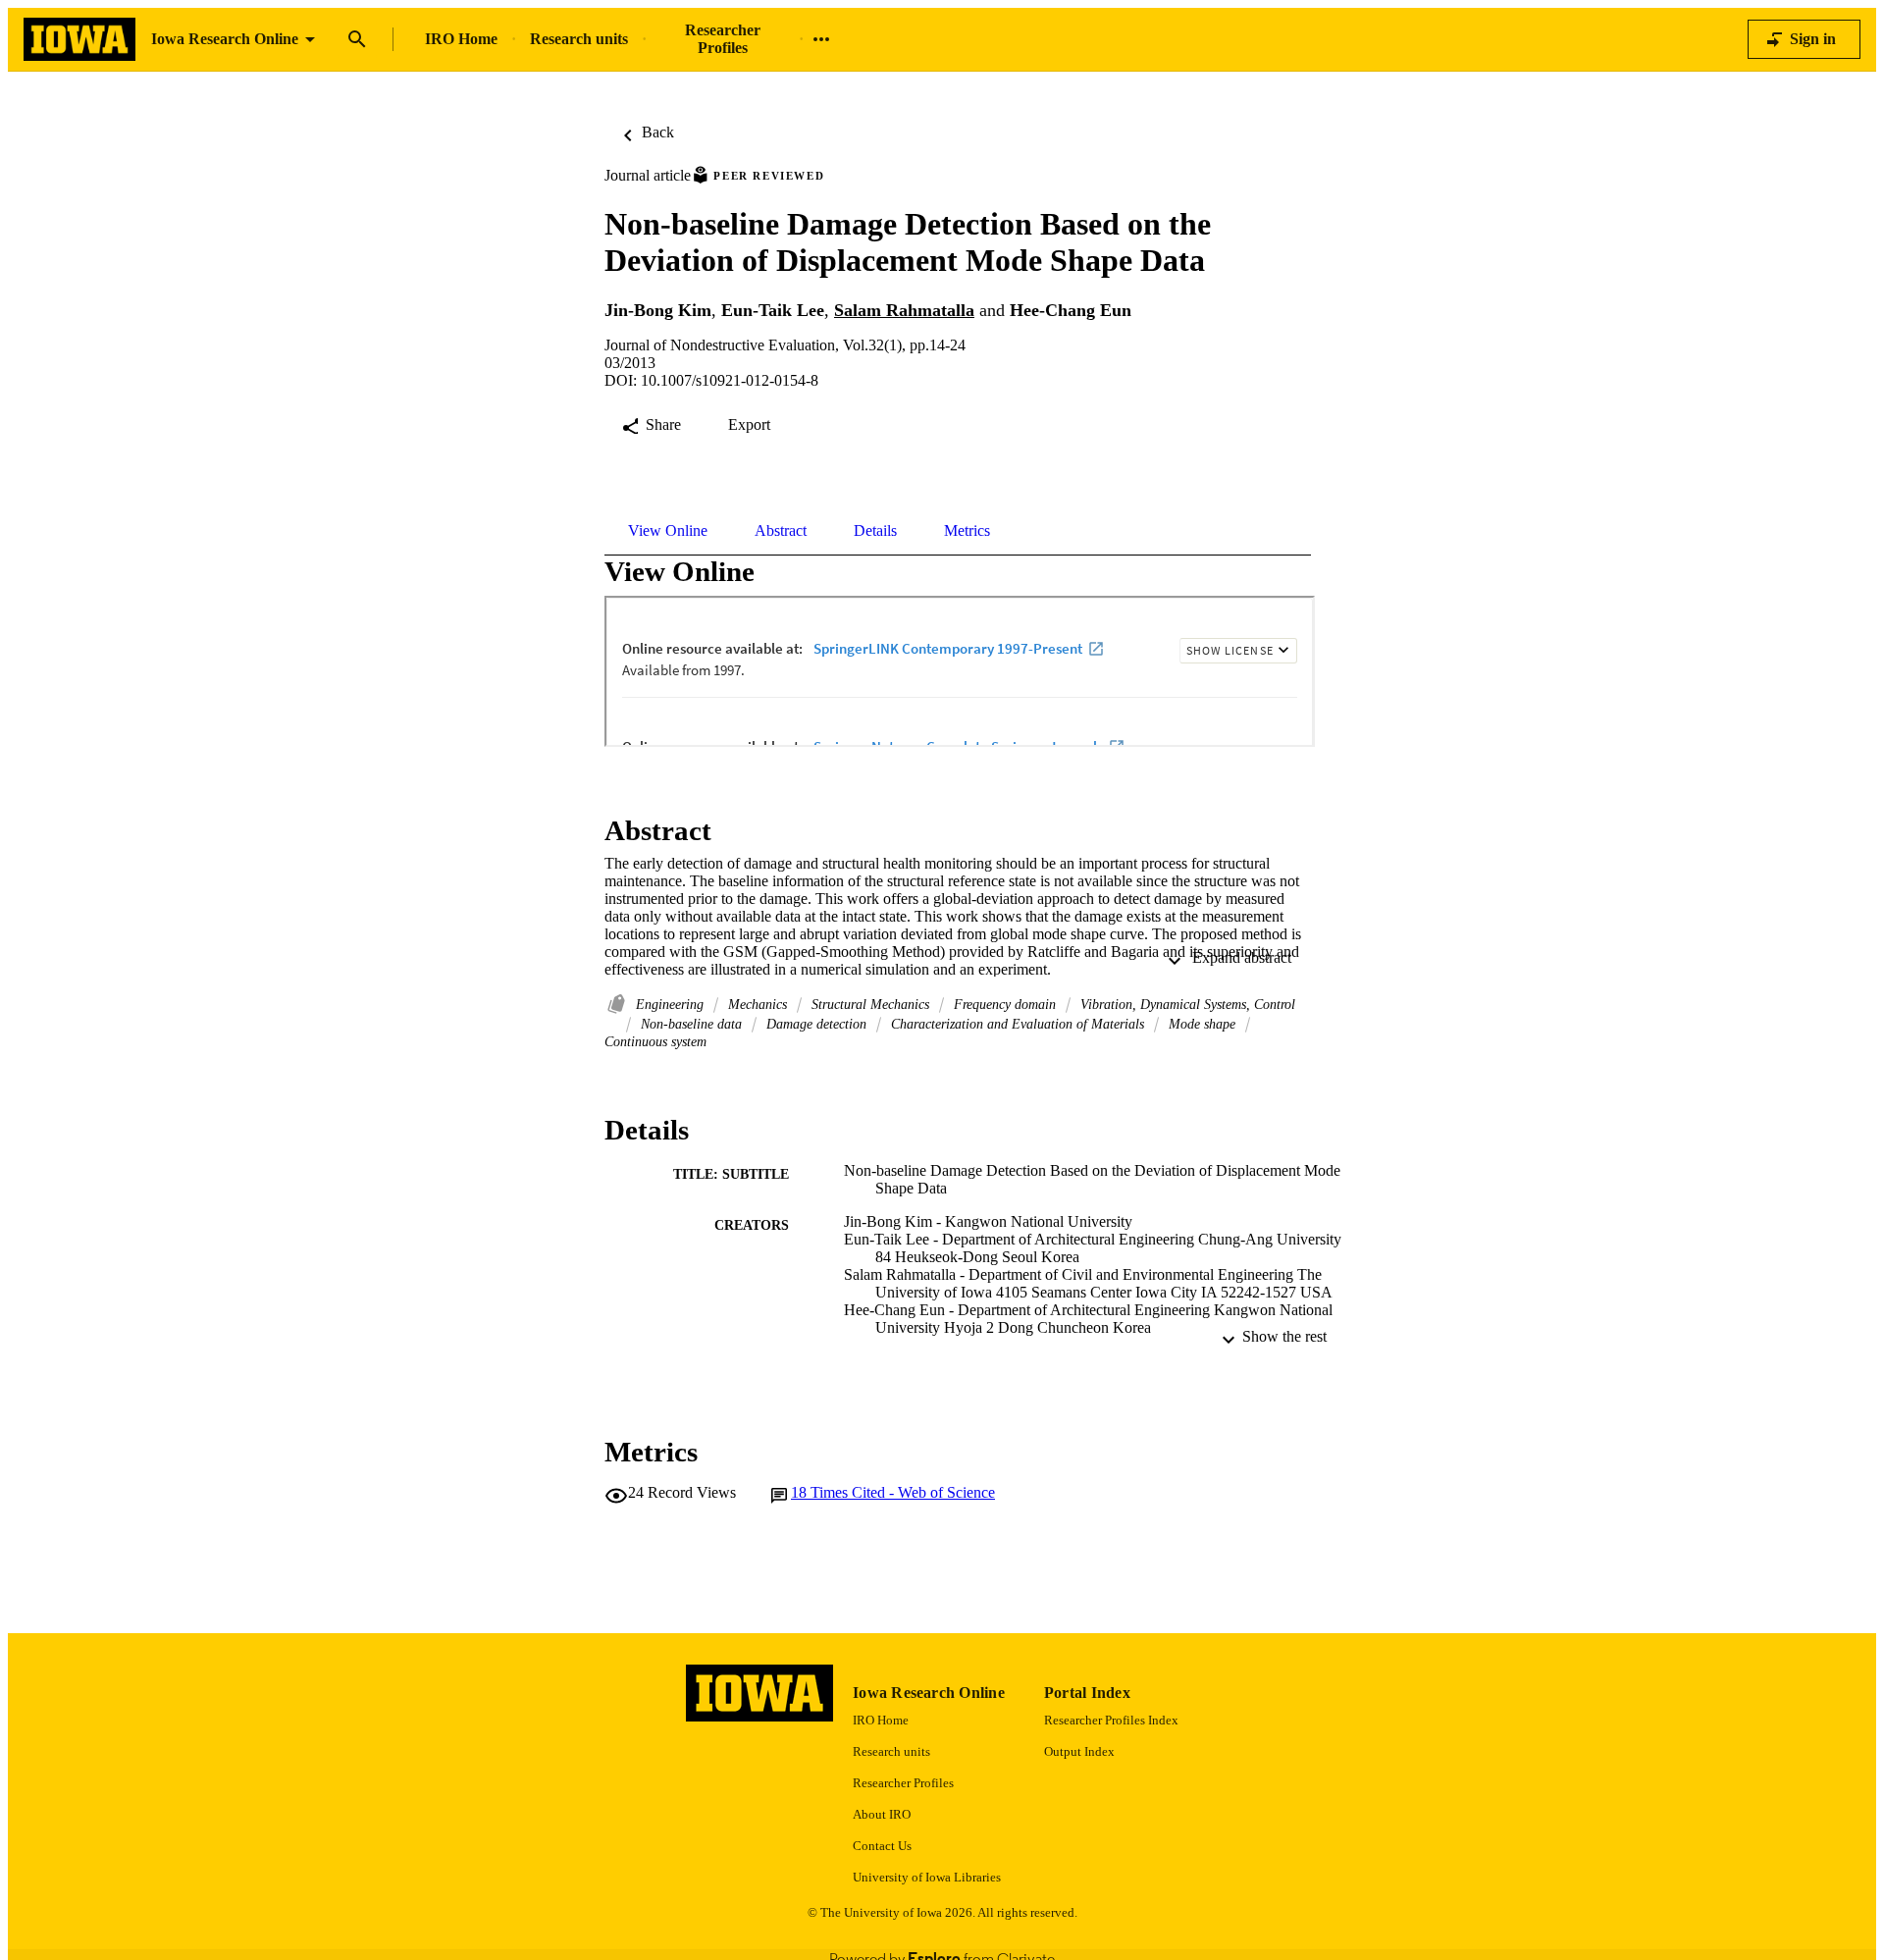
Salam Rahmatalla (904, 310)
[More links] (821, 39)
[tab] (668, 531)
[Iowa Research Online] (79, 40)
